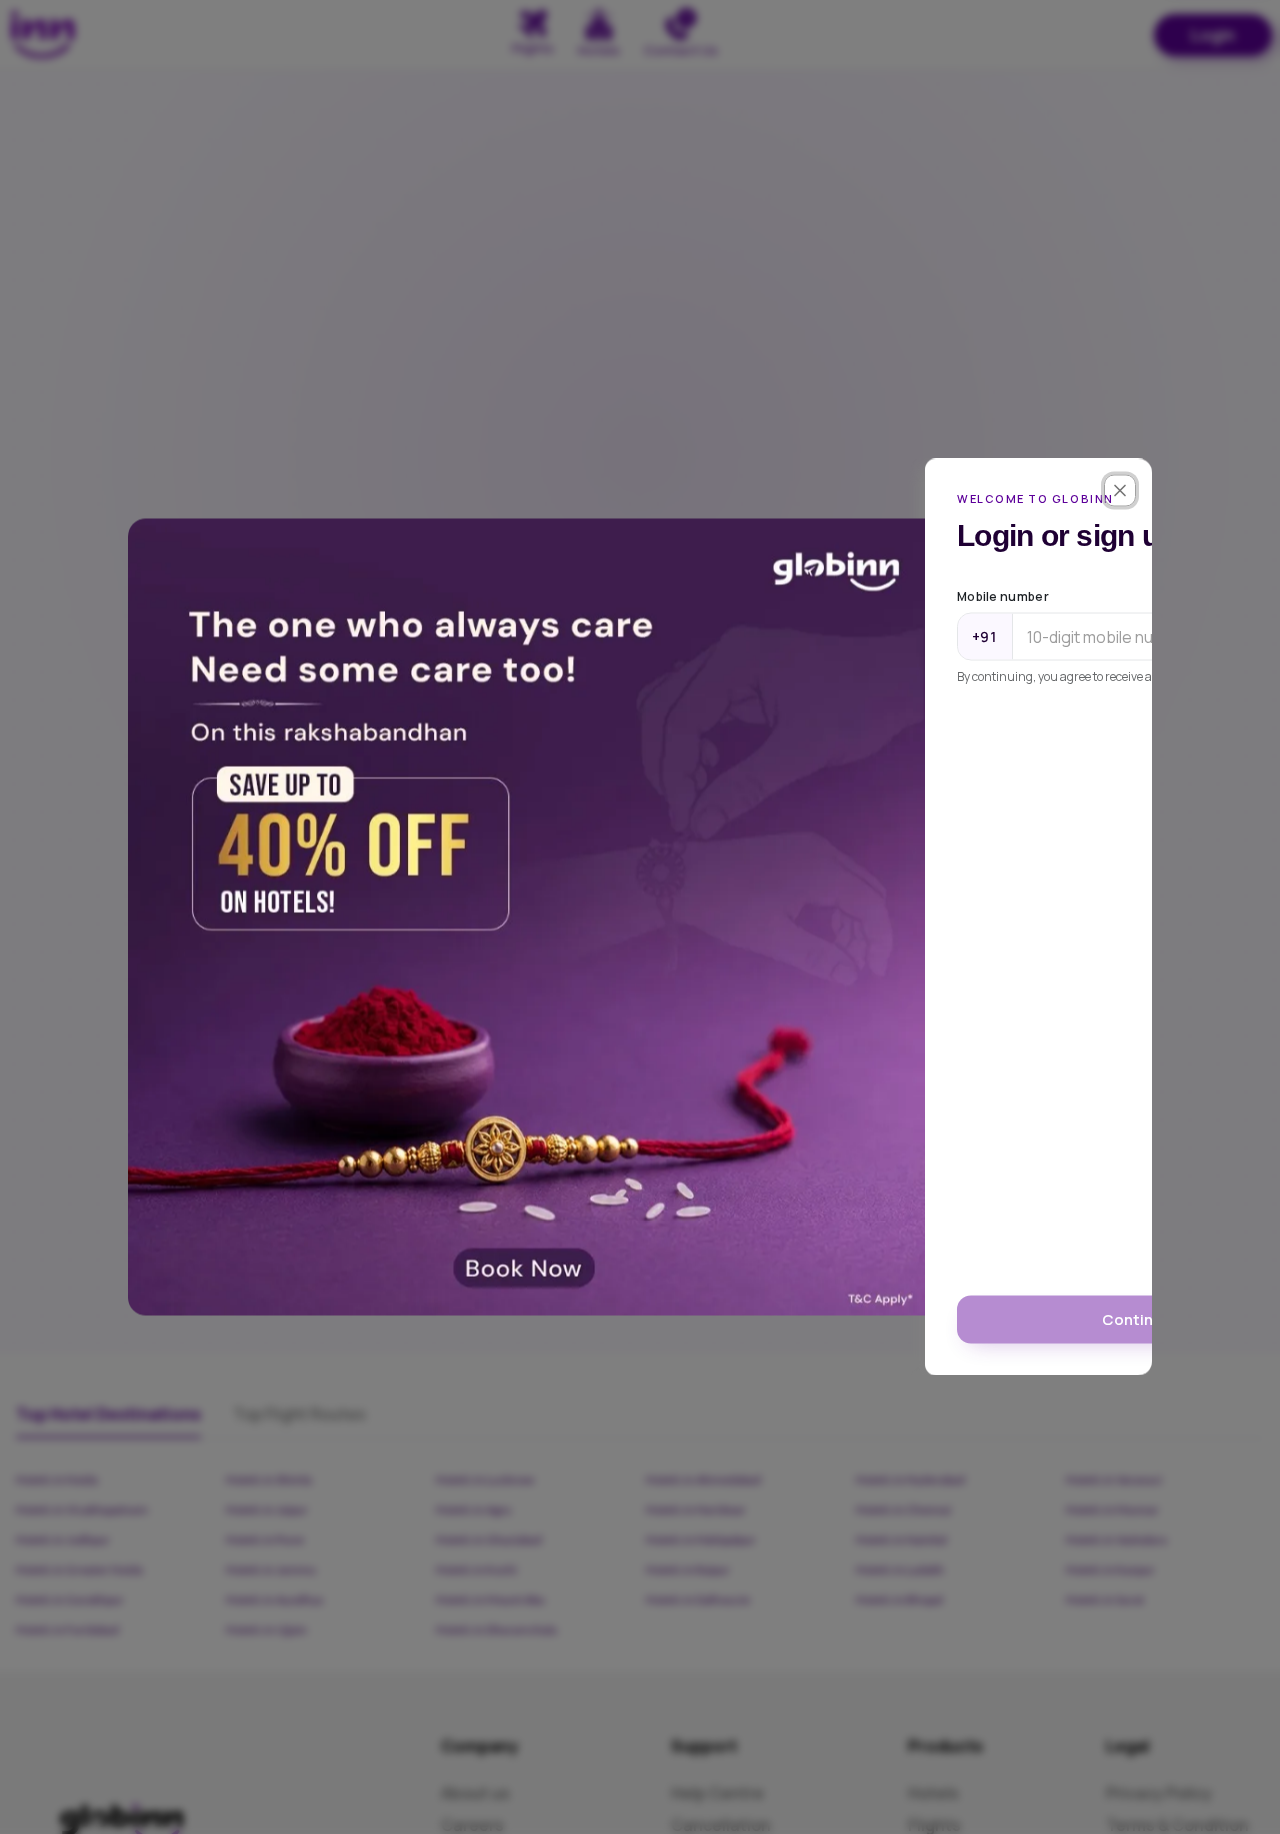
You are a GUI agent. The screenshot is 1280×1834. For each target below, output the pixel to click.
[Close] (1120, 491)
